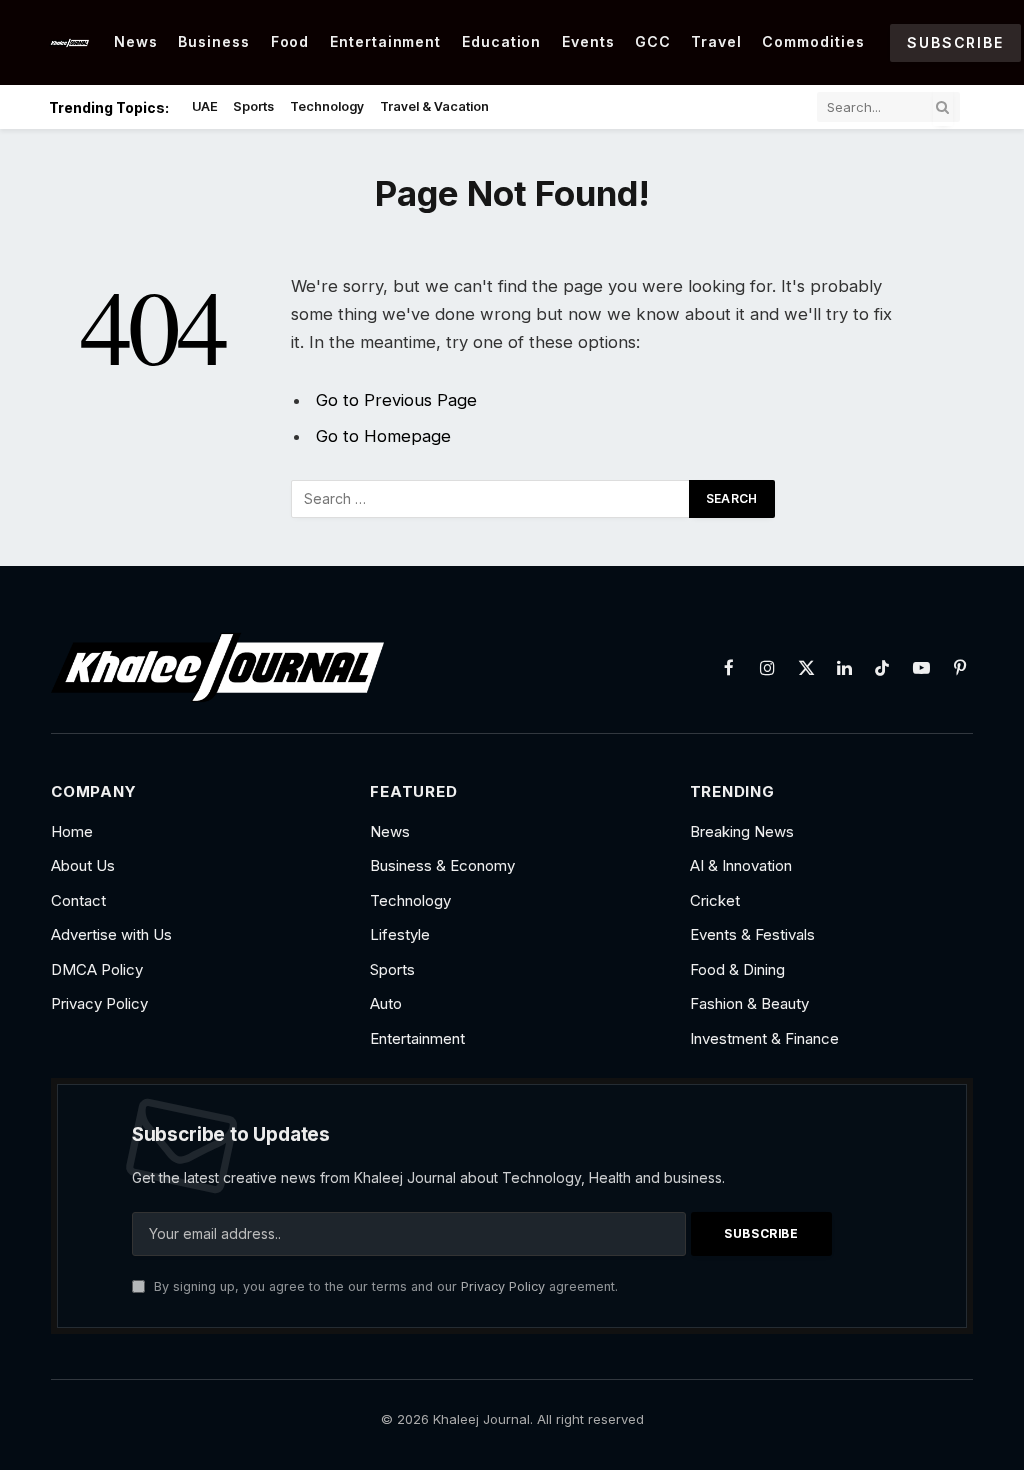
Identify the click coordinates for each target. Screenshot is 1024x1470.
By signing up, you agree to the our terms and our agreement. (384, 1286)
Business (214, 41)
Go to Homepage (383, 436)
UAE (205, 106)
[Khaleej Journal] (69, 42)
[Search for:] (491, 499)
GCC (653, 41)
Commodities (813, 41)
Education (502, 41)
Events (588, 41)
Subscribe (955, 42)
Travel (716, 41)
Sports (253, 106)
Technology (327, 106)
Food (290, 41)
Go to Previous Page (396, 400)
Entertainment (386, 41)
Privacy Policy (503, 1286)
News (136, 41)
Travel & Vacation (434, 106)
